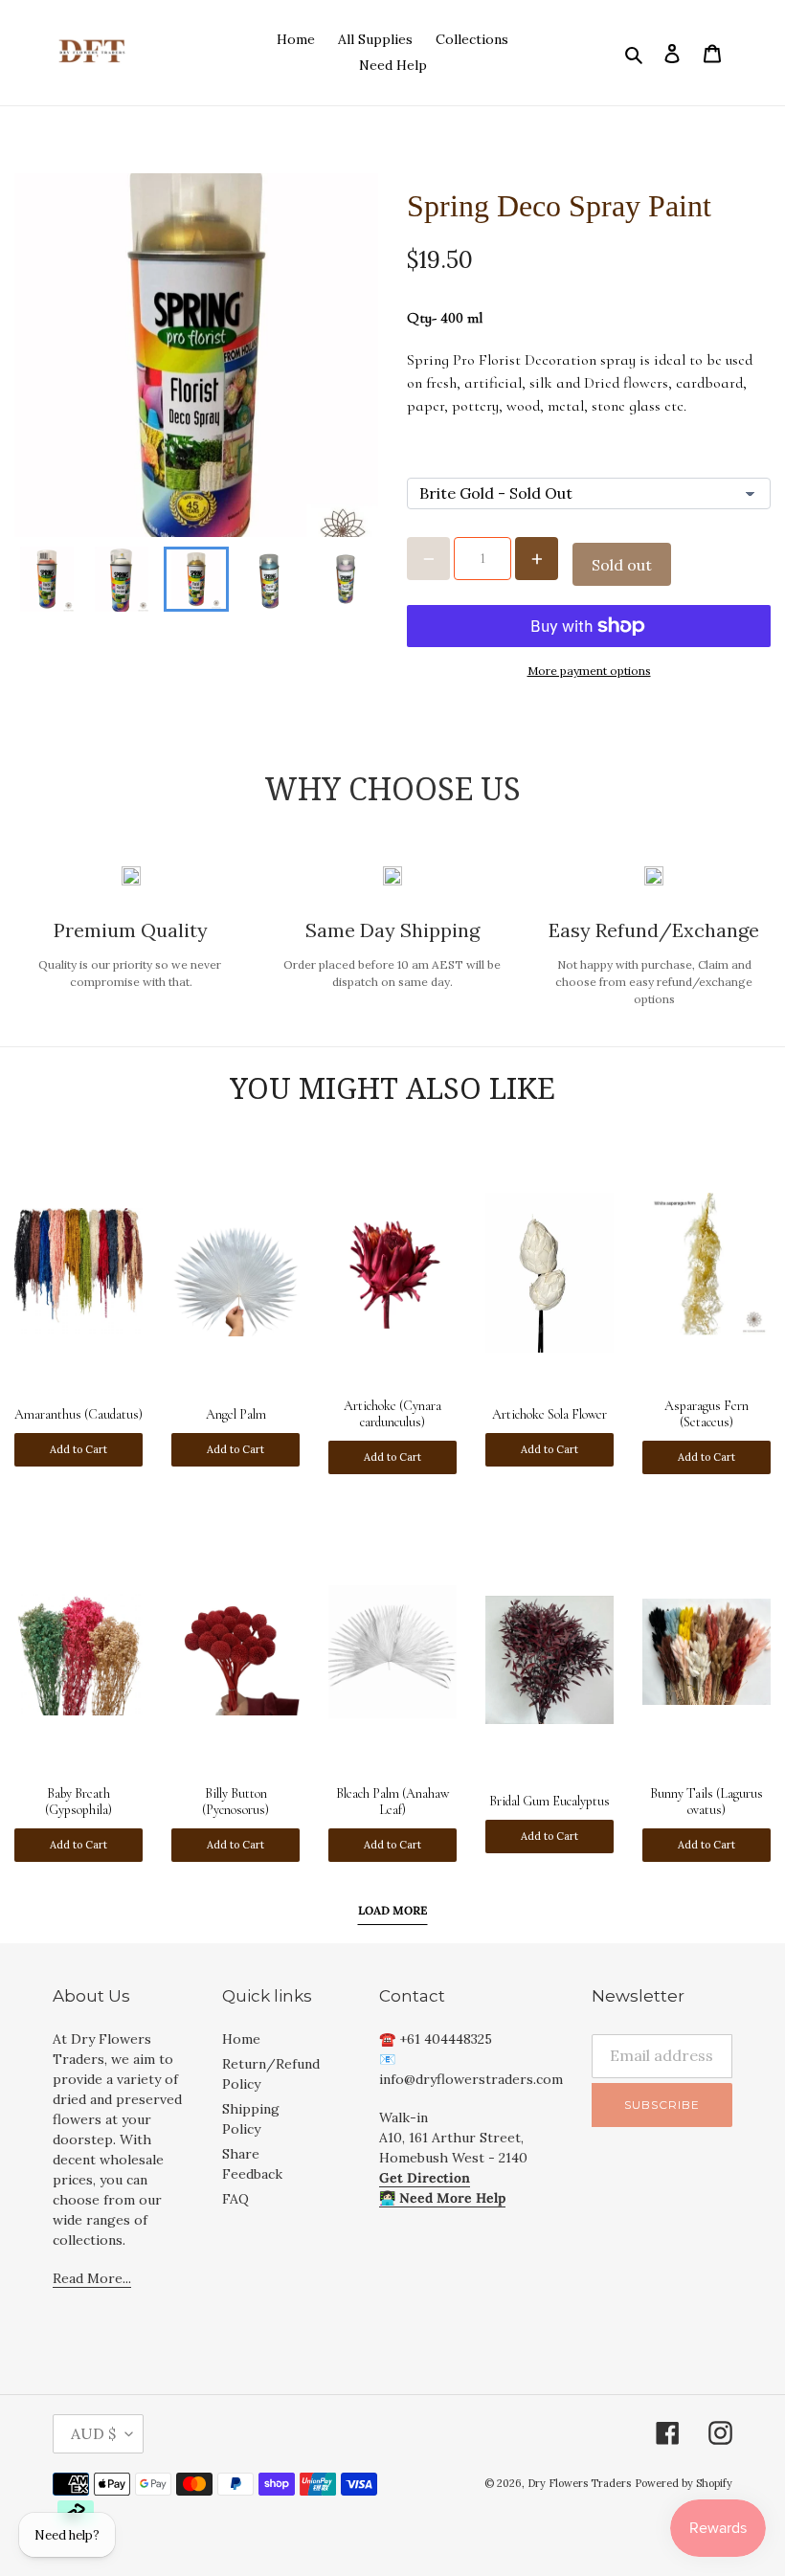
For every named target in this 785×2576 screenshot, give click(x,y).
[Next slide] (348, 579)
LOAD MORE (392, 1910)
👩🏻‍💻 (442, 2198)
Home (241, 2039)
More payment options (589, 671)
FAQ (235, 2199)
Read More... (92, 2278)
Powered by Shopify (684, 2483)
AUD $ (93, 2433)
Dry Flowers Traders (579, 2483)
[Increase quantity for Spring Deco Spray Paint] (537, 559)
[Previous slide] (45, 579)
